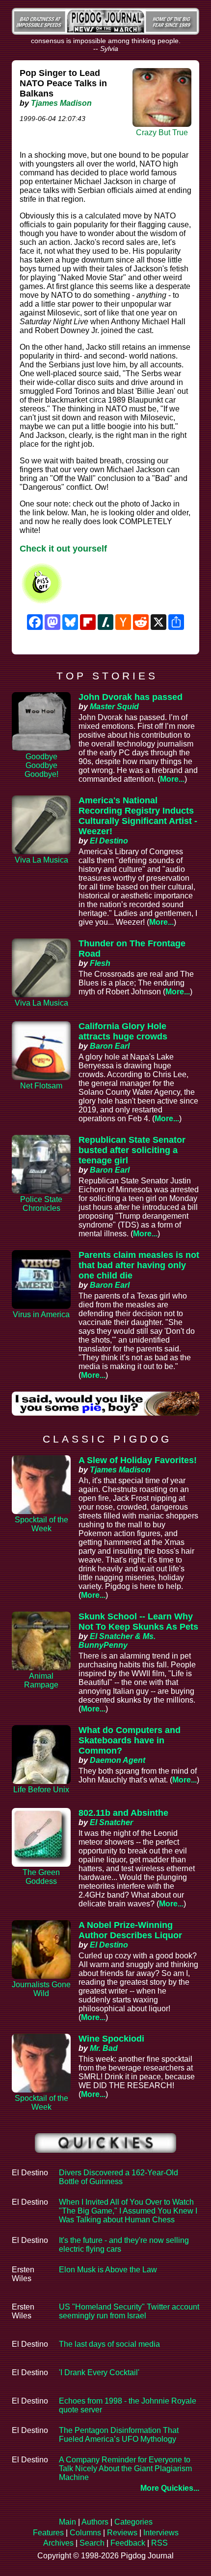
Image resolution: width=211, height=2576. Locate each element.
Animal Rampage (41, 1680)
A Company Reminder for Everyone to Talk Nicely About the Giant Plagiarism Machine (125, 2468)
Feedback (128, 2543)
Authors (95, 2522)
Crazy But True (162, 132)
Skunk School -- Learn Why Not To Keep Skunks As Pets (138, 1622)
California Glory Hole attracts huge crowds (123, 1031)
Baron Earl (110, 1046)
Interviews (161, 2533)
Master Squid (114, 707)
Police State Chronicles (41, 1204)
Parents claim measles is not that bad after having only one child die (139, 1265)
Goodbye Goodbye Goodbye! (41, 765)
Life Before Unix (41, 1790)
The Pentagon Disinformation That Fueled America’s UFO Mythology (119, 2435)
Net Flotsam (41, 1086)
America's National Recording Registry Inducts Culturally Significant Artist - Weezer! (138, 816)
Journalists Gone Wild (41, 1989)
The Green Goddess (41, 1877)
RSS (159, 2543)
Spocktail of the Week (41, 1524)
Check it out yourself (63, 549)
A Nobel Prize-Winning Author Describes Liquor (130, 1930)
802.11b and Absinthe (123, 1813)
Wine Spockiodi (111, 2039)
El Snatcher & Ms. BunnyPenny (117, 1641)
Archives (58, 2543)
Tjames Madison (61, 103)
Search (92, 2543)
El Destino (109, 841)
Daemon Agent (118, 1760)
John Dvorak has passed (131, 697)
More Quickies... (170, 2488)
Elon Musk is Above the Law (108, 2270)
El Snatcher (111, 1822)
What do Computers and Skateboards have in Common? (130, 1740)
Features (48, 2533)
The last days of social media (109, 2344)
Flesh (100, 963)
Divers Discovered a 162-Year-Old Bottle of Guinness (119, 2177)
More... (172, 779)
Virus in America (41, 1314)
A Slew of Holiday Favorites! (138, 1460)
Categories (133, 2522)
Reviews (122, 2533)
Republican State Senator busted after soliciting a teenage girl (132, 1150)
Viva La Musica (41, 860)
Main (67, 2522)
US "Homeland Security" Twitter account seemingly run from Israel (129, 2311)
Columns (85, 2533)
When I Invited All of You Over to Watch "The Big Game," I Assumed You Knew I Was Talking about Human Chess (128, 2211)
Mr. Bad (104, 2048)
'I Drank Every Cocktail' (99, 2372)
